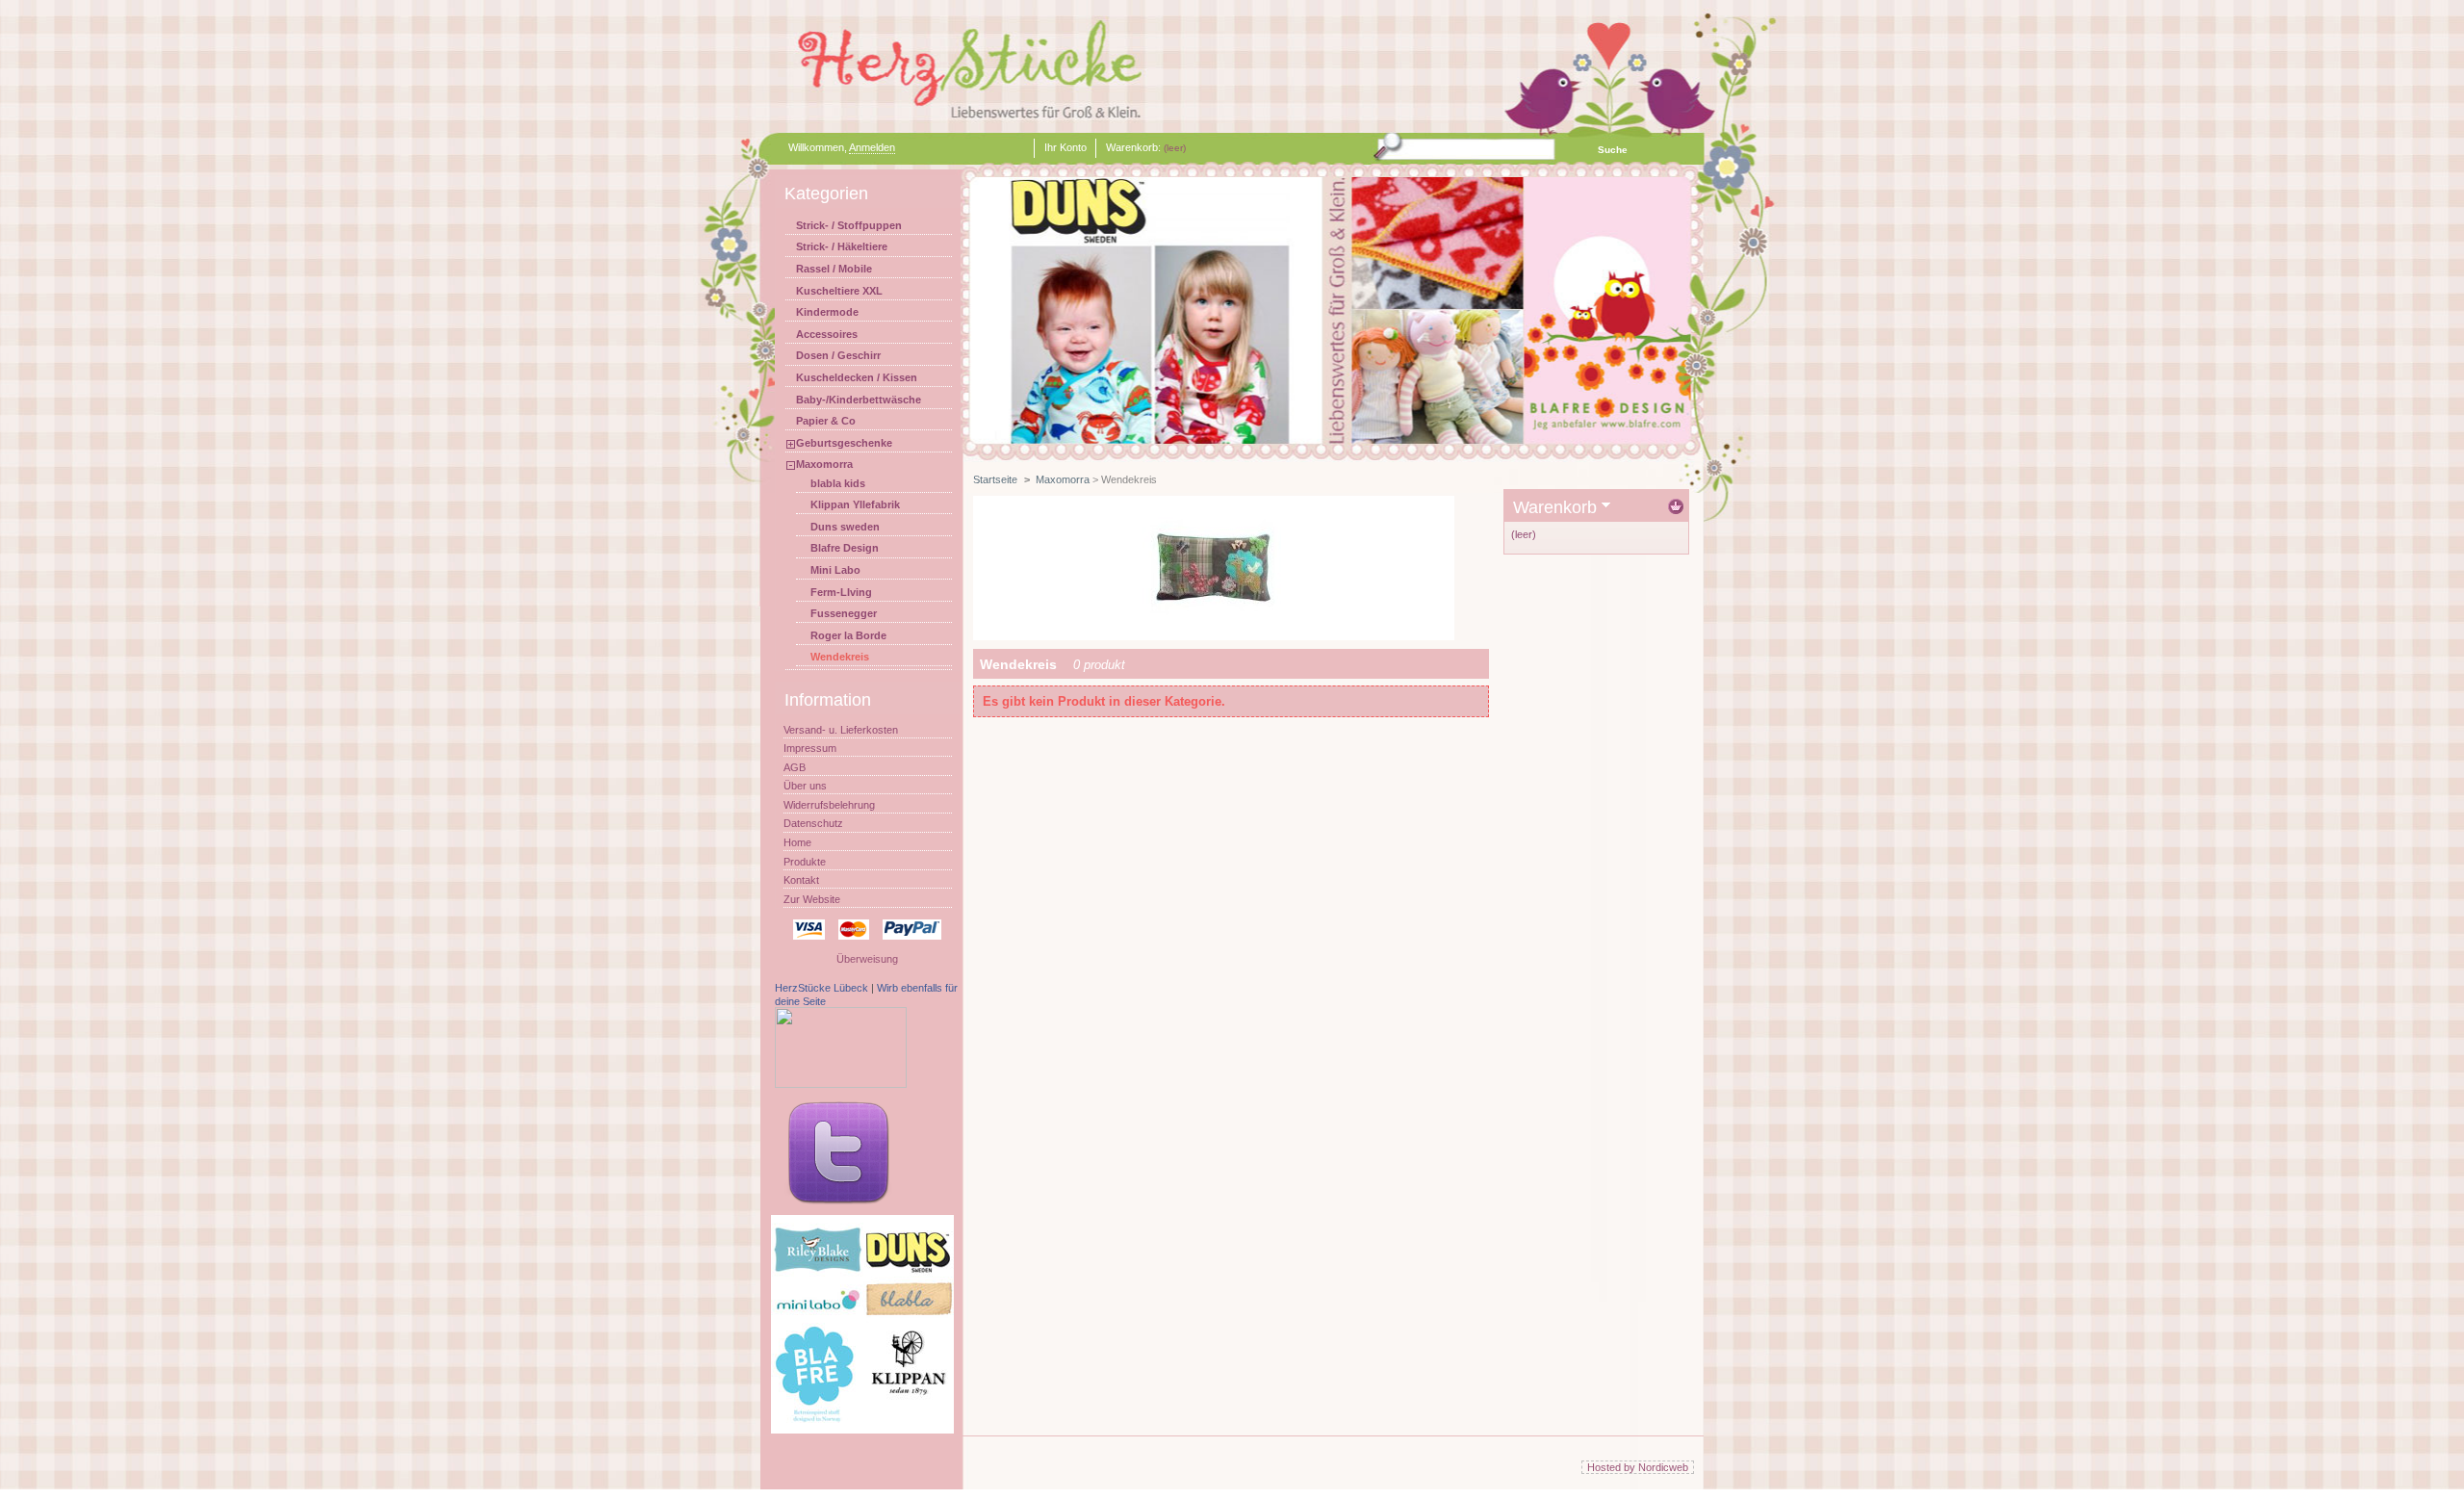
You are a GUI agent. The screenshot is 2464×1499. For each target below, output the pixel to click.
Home (797, 842)
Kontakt (801, 880)
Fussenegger (844, 613)
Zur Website (812, 899)
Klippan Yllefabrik (855, 504)
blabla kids (838, 483)
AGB (795, 767)
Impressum (810, 748)
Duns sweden (845, 527)
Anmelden (872, 147)
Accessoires (827, 334)
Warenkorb (1555, 507)
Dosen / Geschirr (838, 355)
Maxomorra (824, 464)
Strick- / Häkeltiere (842, 246)
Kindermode (827, 312)
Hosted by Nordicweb (1638, 1467)
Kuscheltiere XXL (839, 291)
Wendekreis (840, 657)
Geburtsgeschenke (844, 443)
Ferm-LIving (841, 592)
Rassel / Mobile (834, 269)
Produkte (805, 862)
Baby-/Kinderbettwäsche (859, 400)
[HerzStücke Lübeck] (841, 1084)
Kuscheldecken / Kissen (857, 377)
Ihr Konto (1065, 147)
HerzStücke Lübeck (821, 988)
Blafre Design (845, 548)
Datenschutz (813, 823)
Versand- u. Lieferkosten (841, 730)
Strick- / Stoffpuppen (849, 225)
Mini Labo (835, 570)
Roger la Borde (848, 635)
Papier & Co (826, 421)
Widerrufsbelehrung (829, 805)
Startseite (995, 479)
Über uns (805, 786)
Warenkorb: (1133, 147)
